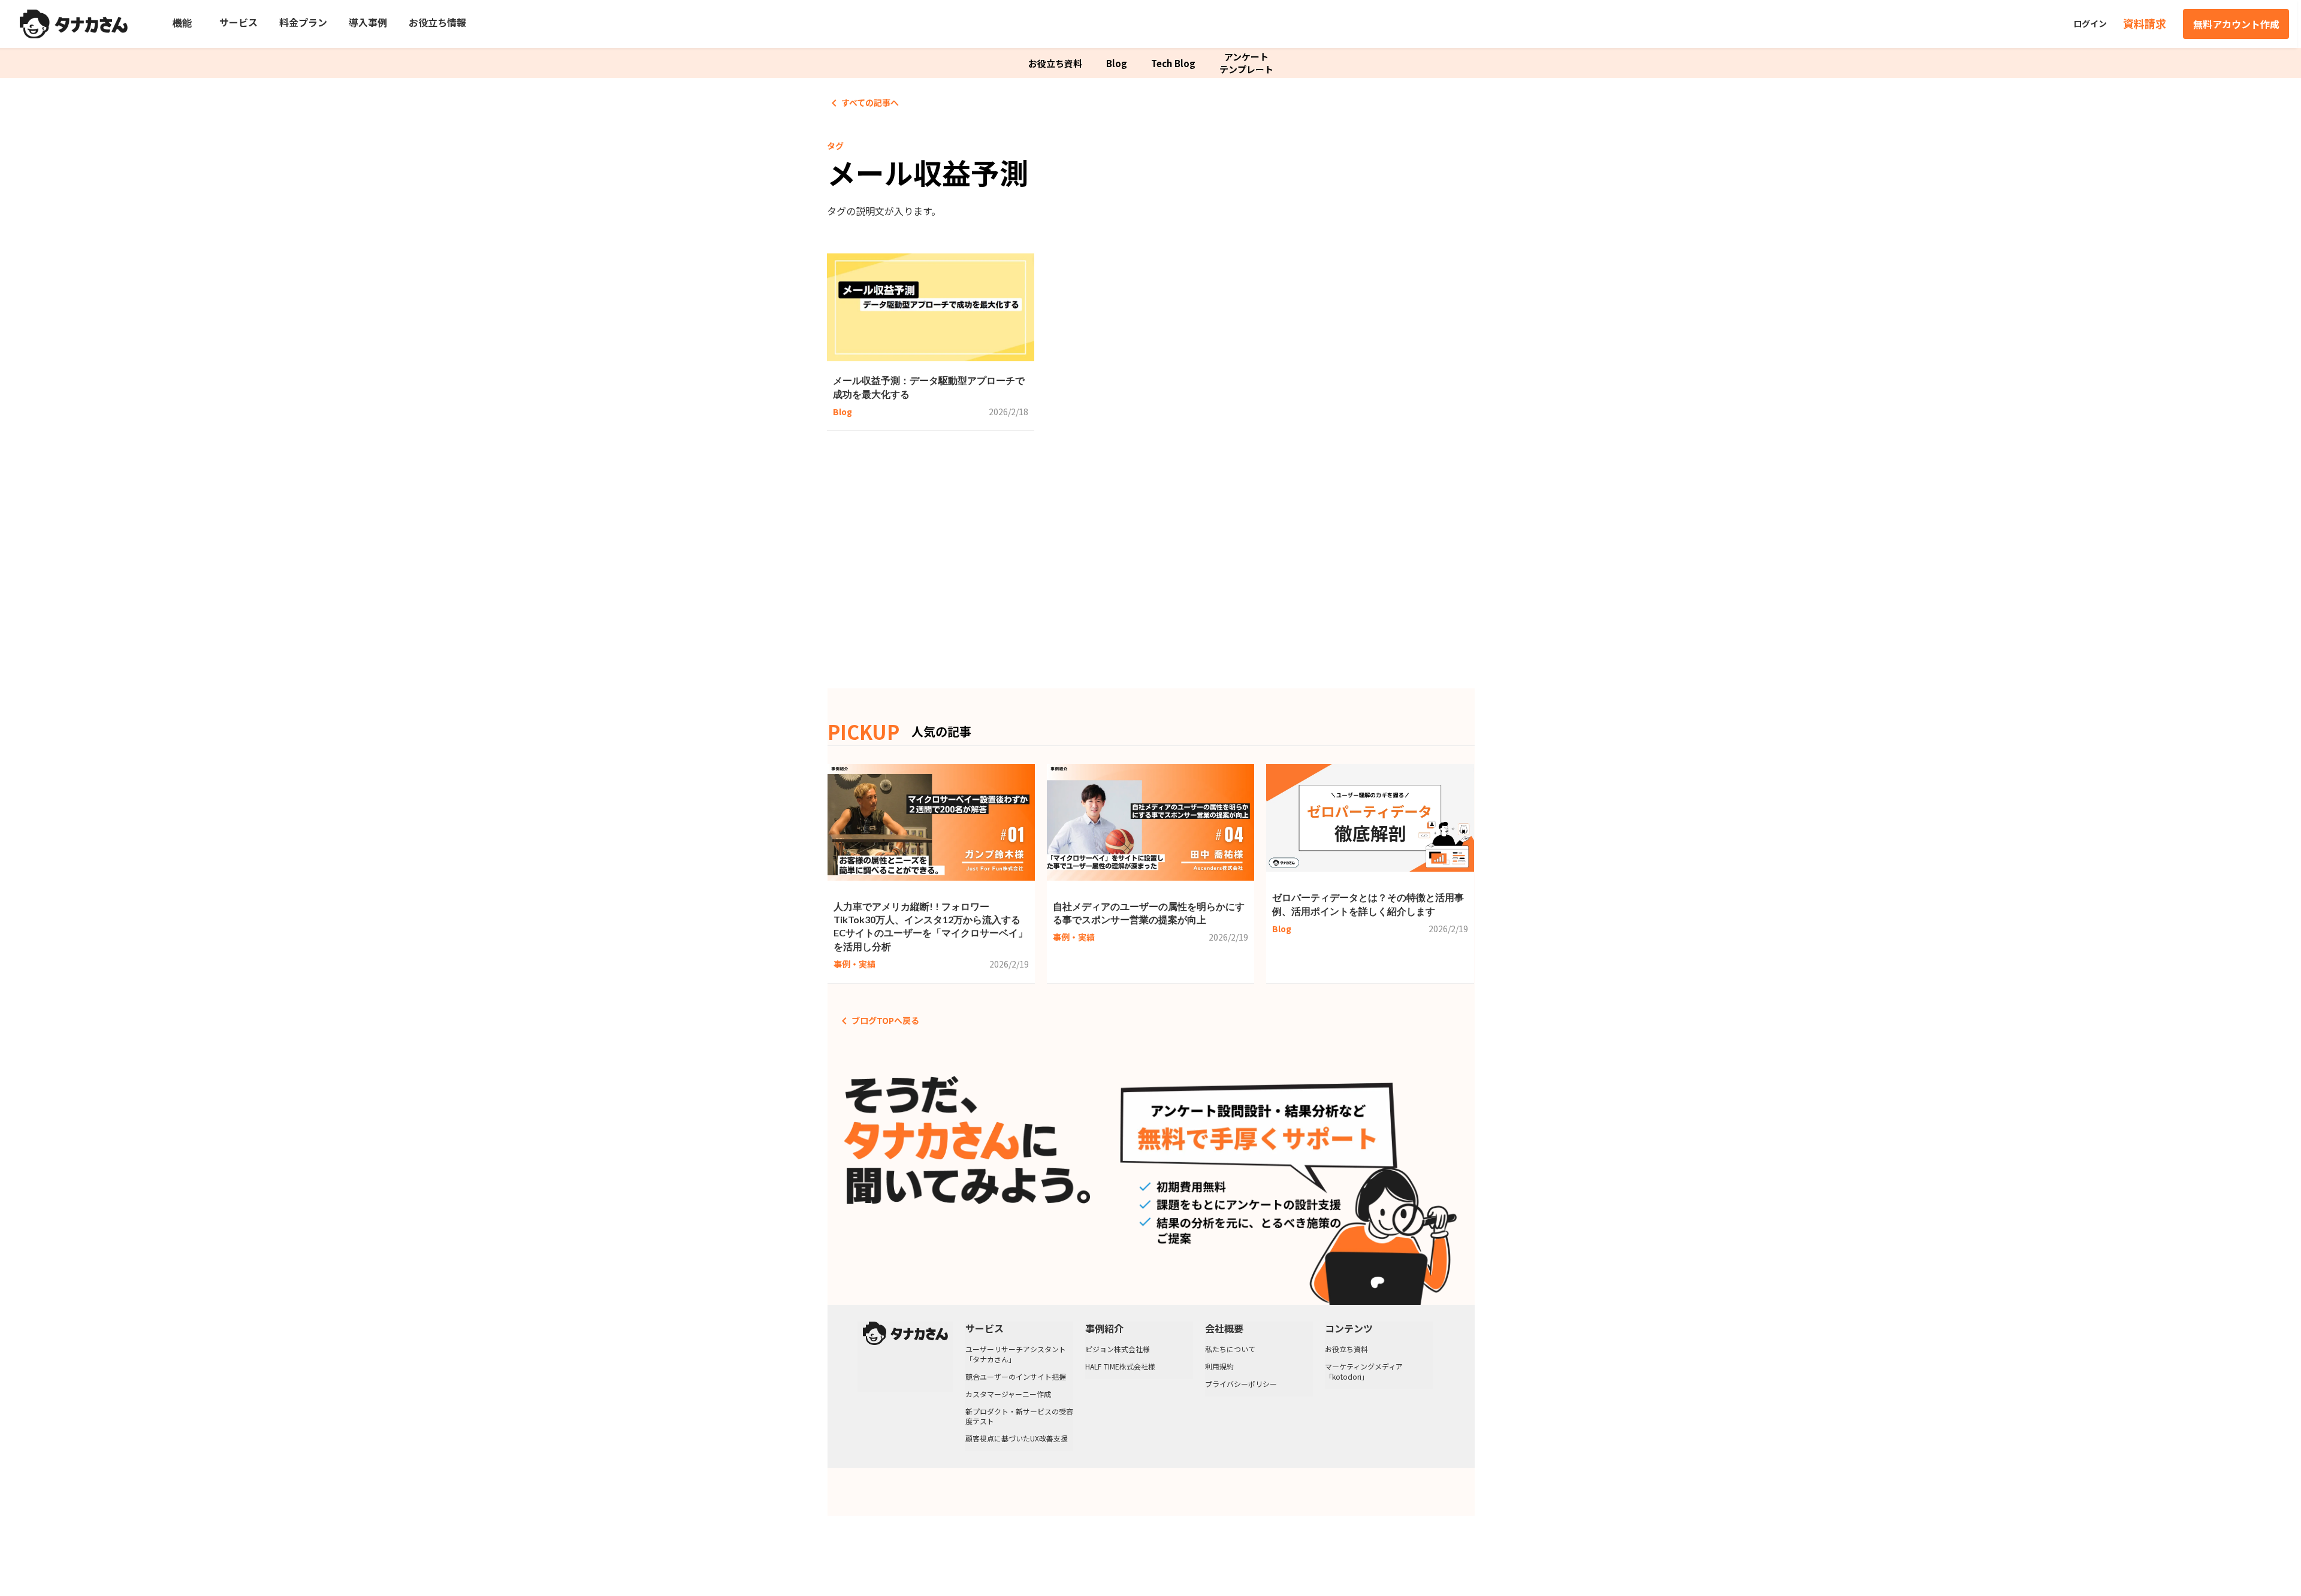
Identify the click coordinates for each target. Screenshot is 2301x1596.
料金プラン (303, 22)
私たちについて (1230, 1349)
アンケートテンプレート (1246, 63)
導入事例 (368, 22)
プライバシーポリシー (1241, 1384)
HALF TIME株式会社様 (1120, 1367)
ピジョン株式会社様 (1118, 1349)
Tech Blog (1173, 63)
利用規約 (1219, 1367)
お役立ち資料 (1055, 63)
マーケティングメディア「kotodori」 (1364, 1372)
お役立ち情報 (437, 22)
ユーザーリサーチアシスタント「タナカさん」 (1016, 1354)
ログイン (2090, 24)
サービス (238, 22)
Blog (1117, 63)
